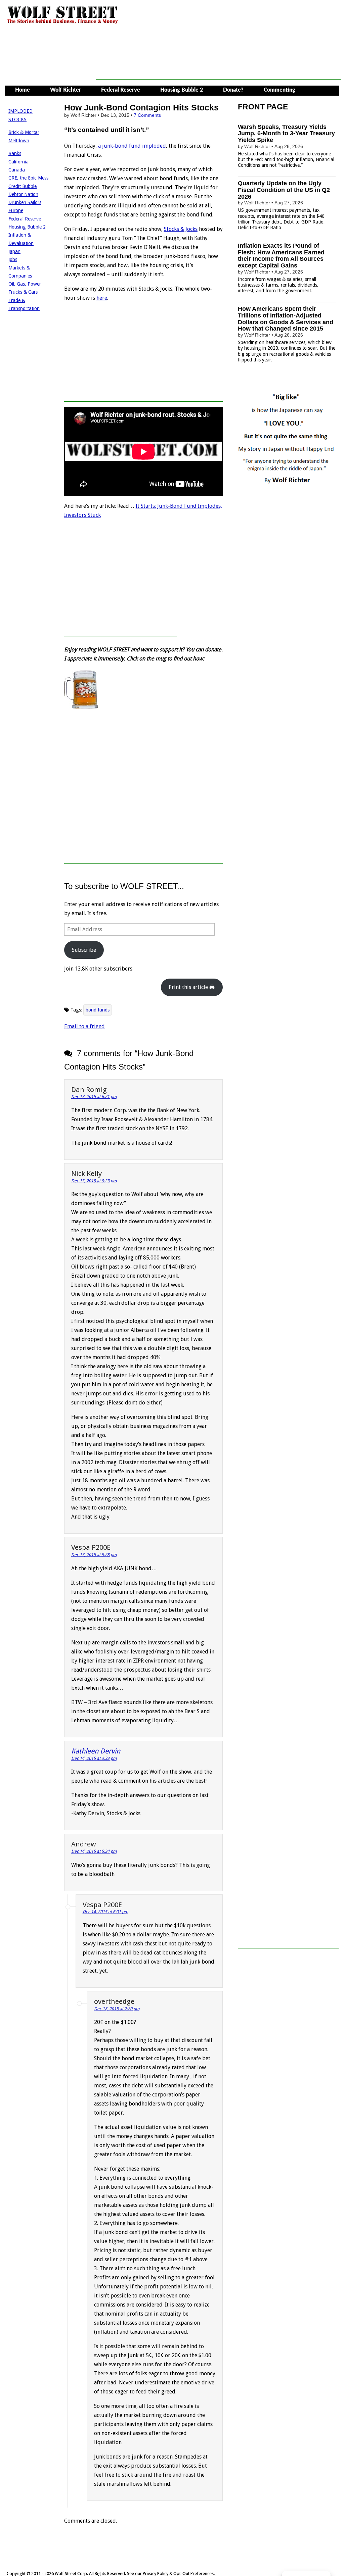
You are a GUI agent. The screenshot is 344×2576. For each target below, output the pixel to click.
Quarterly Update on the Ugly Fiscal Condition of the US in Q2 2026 (284, 190)
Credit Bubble (23, 186)
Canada (17, 170)
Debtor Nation (23, 194)
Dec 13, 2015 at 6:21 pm (94, 1097)
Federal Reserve (121, 90)
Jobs (13, 259)
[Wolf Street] (63, 23)
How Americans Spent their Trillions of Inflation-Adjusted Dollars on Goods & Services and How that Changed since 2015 (286, 319)
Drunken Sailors (25, 202)
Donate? (233, 90)
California (18, 162)
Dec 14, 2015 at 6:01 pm (105, 1912)
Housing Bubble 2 (182, 90)
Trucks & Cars (23, 292)
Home (23, 90)
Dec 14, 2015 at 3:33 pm (94, 1758)
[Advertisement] (218, 64)
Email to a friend (84, 1026)
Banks (15, 153)
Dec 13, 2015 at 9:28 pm (94, 1555)
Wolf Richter (66, 90)
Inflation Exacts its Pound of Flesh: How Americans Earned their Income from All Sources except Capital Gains (281, 256)
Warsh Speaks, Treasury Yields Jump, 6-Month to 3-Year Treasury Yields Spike (286, 134)
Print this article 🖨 (192, 987)
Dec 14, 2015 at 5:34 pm (94, 1851)
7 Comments (147, 115)
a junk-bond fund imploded (132, 146)
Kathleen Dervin (96, 1751)
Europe (16, 210)
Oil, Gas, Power (25, 284)
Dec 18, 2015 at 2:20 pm (117, 2009)
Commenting (279, 90)
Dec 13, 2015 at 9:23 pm (94, 1181)
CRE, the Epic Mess (28, 178)
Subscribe (84, 950)
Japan (14, 251)
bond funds (98, 1010)
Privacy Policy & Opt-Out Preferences (178, 2573)
